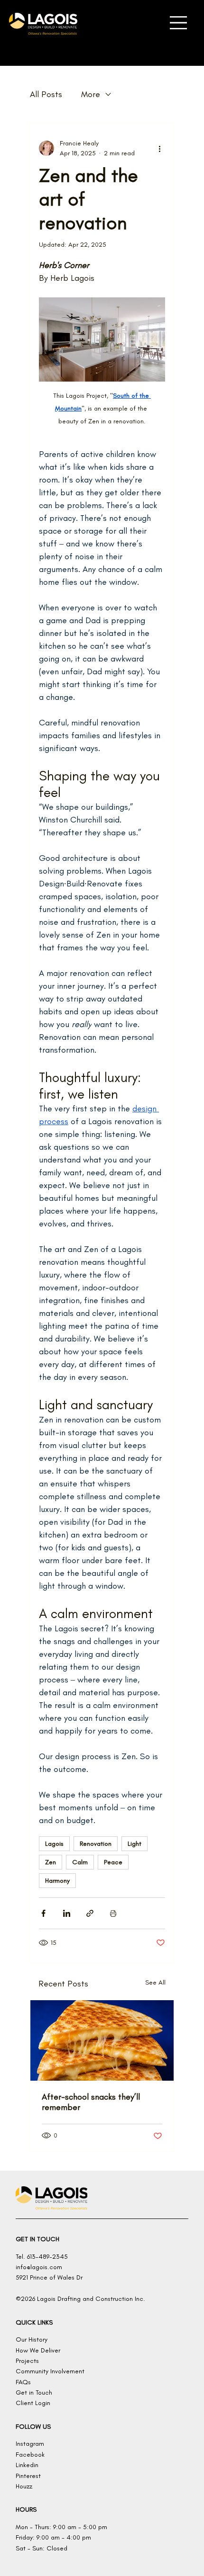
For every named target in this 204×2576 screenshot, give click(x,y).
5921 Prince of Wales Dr (49, 2277)
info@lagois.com (39, 2267)
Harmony (57, 1881)
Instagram (30, 2444)
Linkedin (27, 2465)
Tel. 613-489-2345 (42, 2257)
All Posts (46, 94)
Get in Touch (34, 2393)
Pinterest (28, 2476)
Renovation (96, 1844)
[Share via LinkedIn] (67, 1913)
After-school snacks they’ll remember (91, 2102)
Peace (113, 1862)
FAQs (23, 2382)
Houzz (24, 2486)
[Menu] (179, 23)
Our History (32, 2339)
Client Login (33, 2403)
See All (155, 1982)
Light (134, 1844)
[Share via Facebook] (43, 1913)
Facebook (30, 2455)
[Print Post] (113, 1913)
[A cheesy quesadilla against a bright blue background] (102, 2040)
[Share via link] (90, 1913)
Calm (80, 1862)
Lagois (54, 1844)
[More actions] (159, 148)
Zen (51, 1862)
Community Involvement (50, 2371)
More (91, 94)
